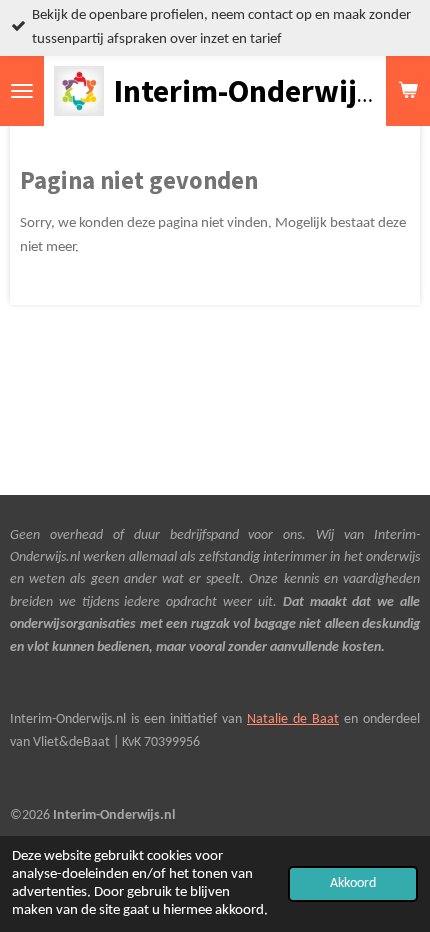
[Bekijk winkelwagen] (408, 91)
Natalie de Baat (293, 719)
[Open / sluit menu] (22, 91)
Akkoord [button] (353, 883)
